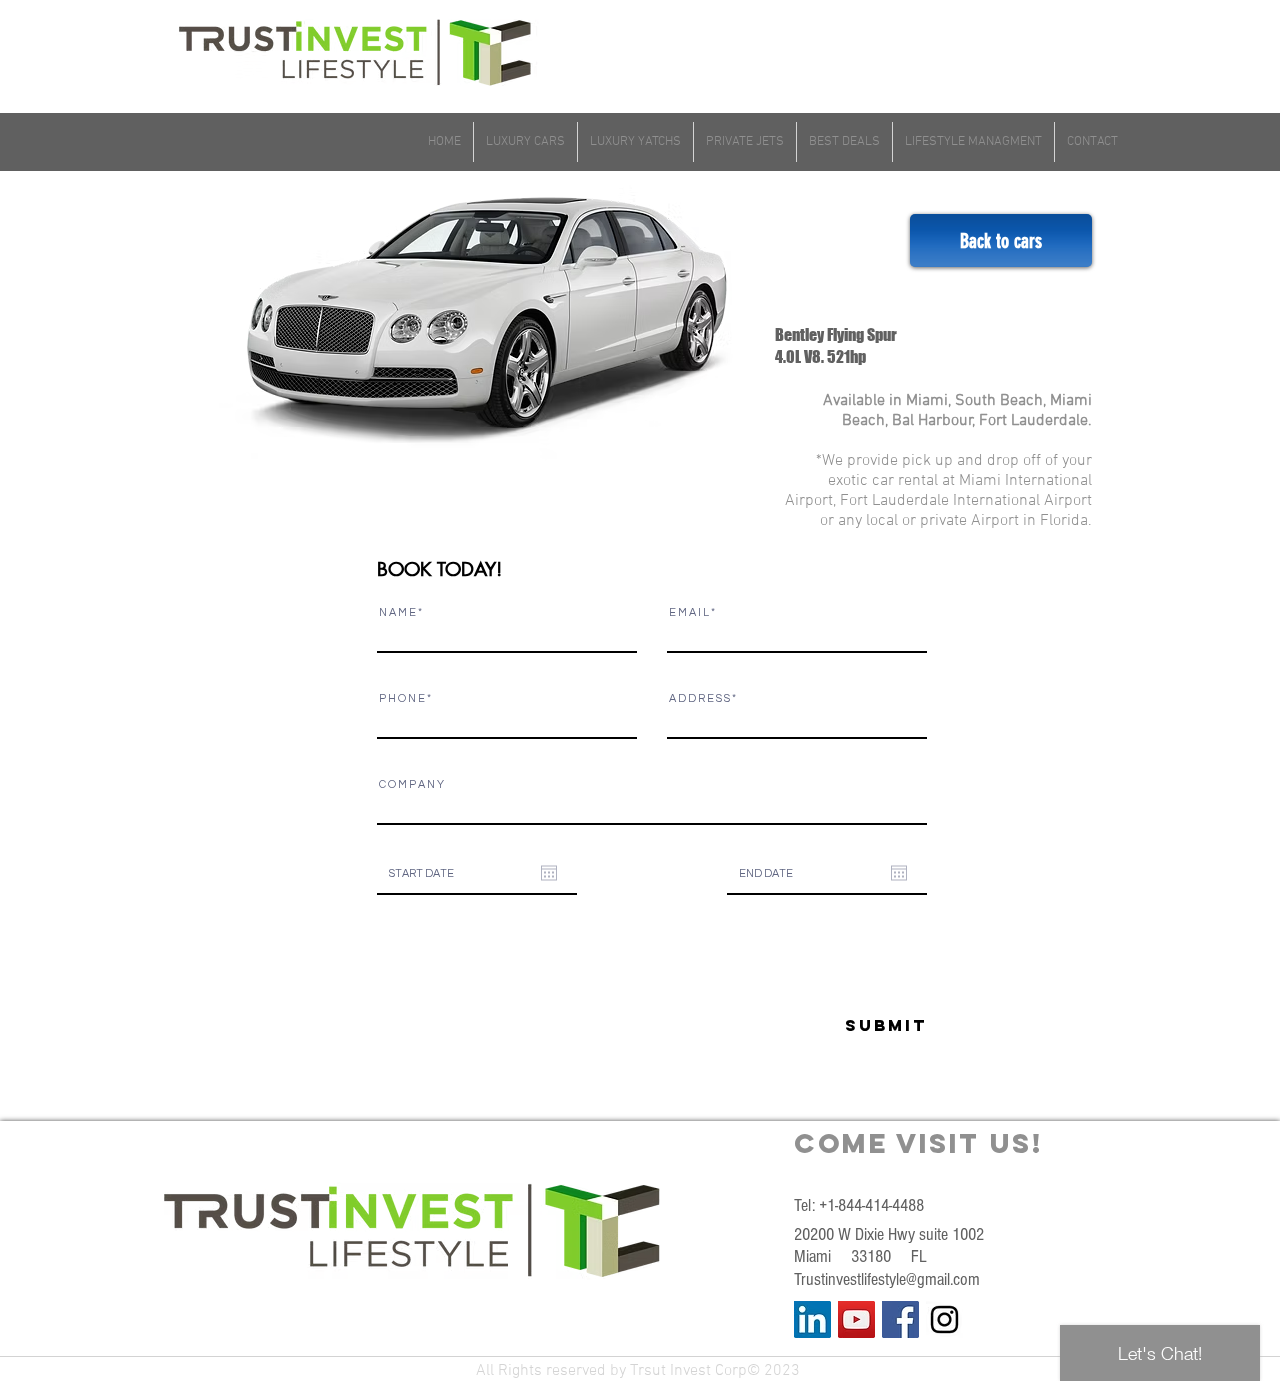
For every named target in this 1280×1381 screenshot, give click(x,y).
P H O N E (402, 698)
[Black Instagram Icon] (944, 1319)
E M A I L (689, 612)
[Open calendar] (549, 873)
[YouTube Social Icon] (856, 1319)
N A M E (397, 612)
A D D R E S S (699, 698)
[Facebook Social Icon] (900, 1319)
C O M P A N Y (411, 784)
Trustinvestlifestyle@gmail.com (887, 1279)
